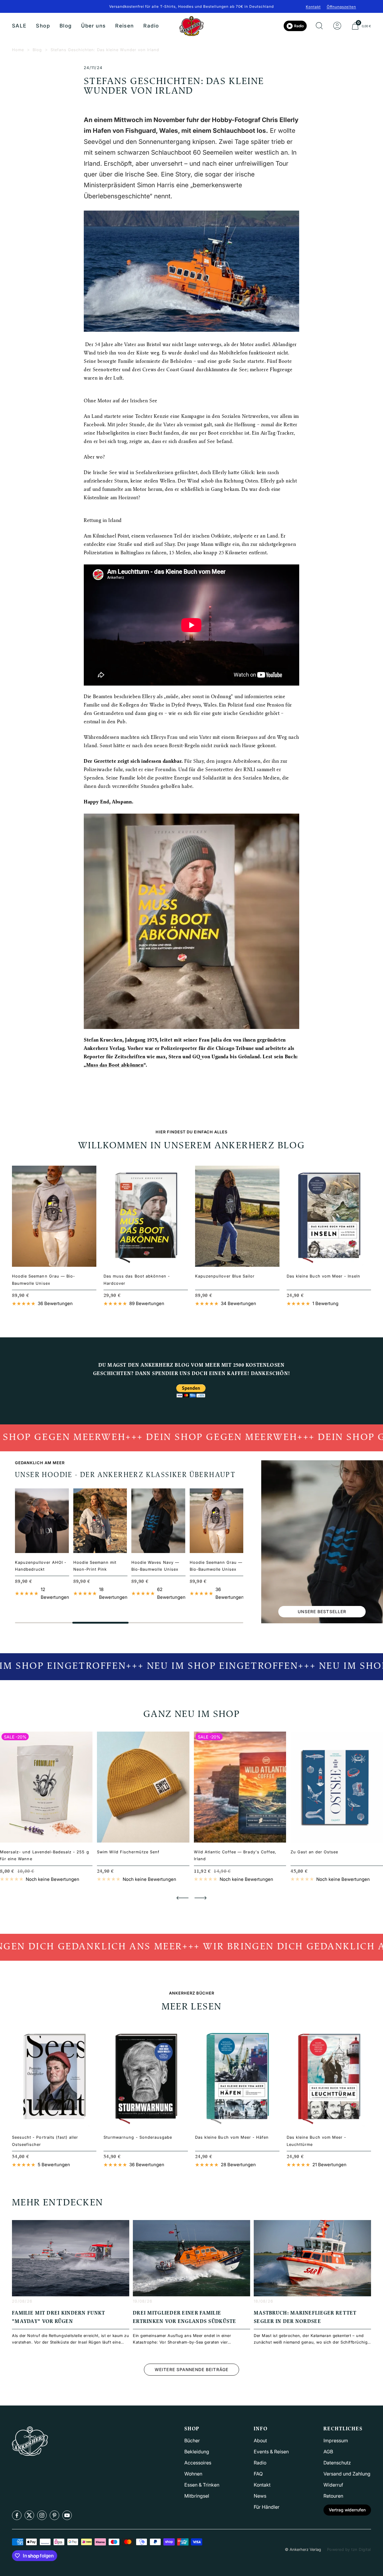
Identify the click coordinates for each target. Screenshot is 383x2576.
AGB (328, 2452)
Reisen (124, 26)
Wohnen (193, 2474)
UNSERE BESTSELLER (322, 1611)
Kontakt (313, 7)
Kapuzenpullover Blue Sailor (225, 1276)
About (260, 2440)
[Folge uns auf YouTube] (67, 2515)
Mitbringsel (197, 2496)
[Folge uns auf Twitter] (29, 2515)
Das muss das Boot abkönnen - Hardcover (137, 1279)
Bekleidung (197, 2452)
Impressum (336, 2440)
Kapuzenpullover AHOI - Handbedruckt (41, 1566)
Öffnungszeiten (341, 7)
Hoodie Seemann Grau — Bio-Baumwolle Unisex (44, 1279)
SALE (19, 26)
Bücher (192, 2440)
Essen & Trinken (202, 2485)
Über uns (93, 26)
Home (18, 50)
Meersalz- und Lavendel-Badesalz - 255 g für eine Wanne (45, 1855)
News (260, 2496)
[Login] (337, 26)
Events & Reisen (271, 2452)
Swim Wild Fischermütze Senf (128, 1852)
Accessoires (198, 2463)
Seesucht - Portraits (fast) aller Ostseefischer (45, 2141)
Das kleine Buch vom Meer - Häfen (232, 2137)
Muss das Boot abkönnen (115, 1065)
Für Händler (267, 2507)
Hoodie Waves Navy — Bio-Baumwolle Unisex (155, 1566)
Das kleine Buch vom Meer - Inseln (323, 1276)
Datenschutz (337, 2463)
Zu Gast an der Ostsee (314, 1852)
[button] (183, 1898)
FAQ (258, 2474)
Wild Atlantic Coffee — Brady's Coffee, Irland (235, 1855)
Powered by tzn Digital (349, 2549)
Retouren (333, 2496)
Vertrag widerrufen (347, 2510)
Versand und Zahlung (347, 2474)
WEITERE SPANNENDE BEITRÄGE (191, 2369)
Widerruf (333, 2485)
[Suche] (319, 26)
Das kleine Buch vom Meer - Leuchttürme (316, 2141)
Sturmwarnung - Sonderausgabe (138, 2137)
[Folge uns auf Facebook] (17, 2515)
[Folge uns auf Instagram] (42, 2515)
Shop (43, 26)
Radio (151, 26)
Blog (66, 26)
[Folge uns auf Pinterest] (54, 2515)
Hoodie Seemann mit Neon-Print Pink (95, 1566)
